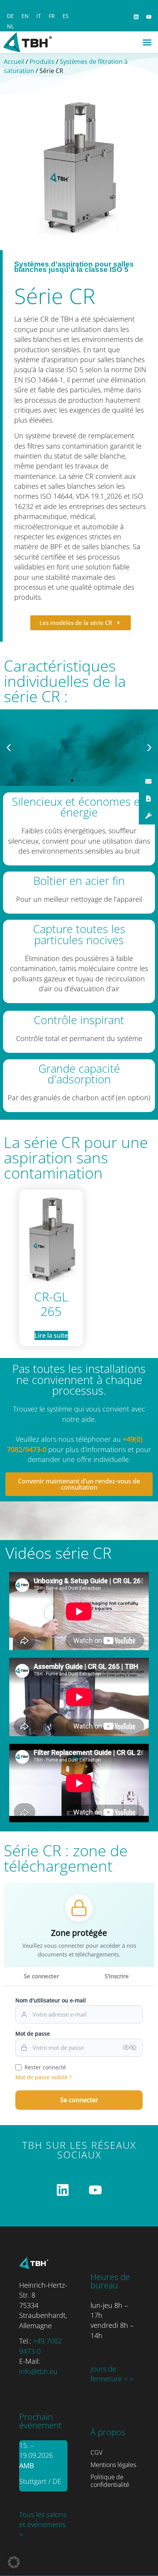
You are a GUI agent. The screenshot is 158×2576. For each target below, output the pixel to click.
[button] (147, 42)
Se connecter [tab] (41, 1976)
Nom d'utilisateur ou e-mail (51, 2000)
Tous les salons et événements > (43, 2525)
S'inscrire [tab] (117, 1976)
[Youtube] (149, 17)
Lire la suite (51, 1335)
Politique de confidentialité (110, 2481)
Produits (42, 62)
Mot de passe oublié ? (43, 2077)
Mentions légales (113, 2465)
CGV (96, 2452)
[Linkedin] (136, 17)
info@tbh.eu (38, 2371)
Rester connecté (45, 2067)
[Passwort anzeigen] (130, 2047)
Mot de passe (33, 2034)
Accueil (14, 62)
